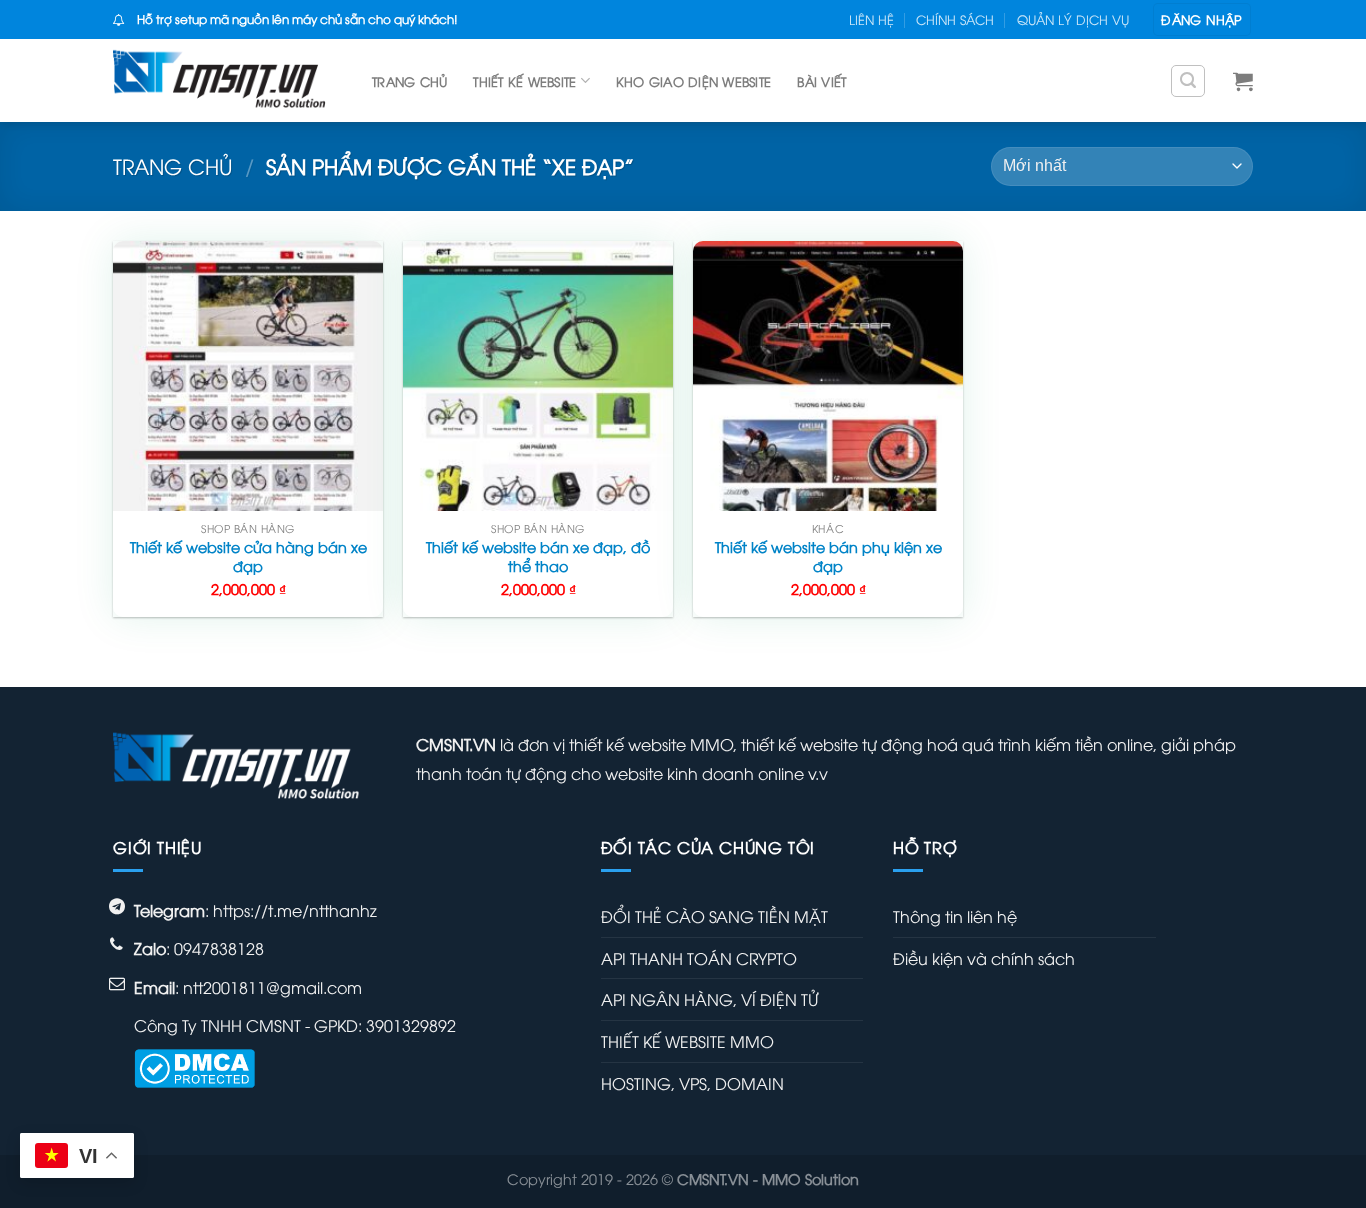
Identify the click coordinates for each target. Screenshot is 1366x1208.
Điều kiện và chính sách (984, 958)
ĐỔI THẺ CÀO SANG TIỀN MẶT (714, 916)
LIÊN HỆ (871, 19)
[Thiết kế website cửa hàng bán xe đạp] (248, 376)
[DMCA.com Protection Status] (194, 1066)
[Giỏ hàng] (1243, 81)
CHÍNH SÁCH (955, 19)
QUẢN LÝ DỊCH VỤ (1073, 19)
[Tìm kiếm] (1188, 81)
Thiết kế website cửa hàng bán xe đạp (248, 556)
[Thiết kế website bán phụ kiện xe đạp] (828, 376)
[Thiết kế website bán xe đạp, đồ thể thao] (538, 376)
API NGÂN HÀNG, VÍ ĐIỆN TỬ (709, 999)
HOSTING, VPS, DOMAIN (692, 1083)
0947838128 (219, 948)
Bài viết (821, 81)
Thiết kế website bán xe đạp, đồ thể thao (538, 556)
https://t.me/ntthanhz (295, 910)
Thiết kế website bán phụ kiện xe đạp (828, 556)
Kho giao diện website (693, 81)
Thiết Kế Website (524, 81)
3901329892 (411, 1025)
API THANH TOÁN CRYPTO (699, 958)
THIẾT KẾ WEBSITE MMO (687, 1041)
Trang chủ (409, 81)
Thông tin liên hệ (955, 916)
